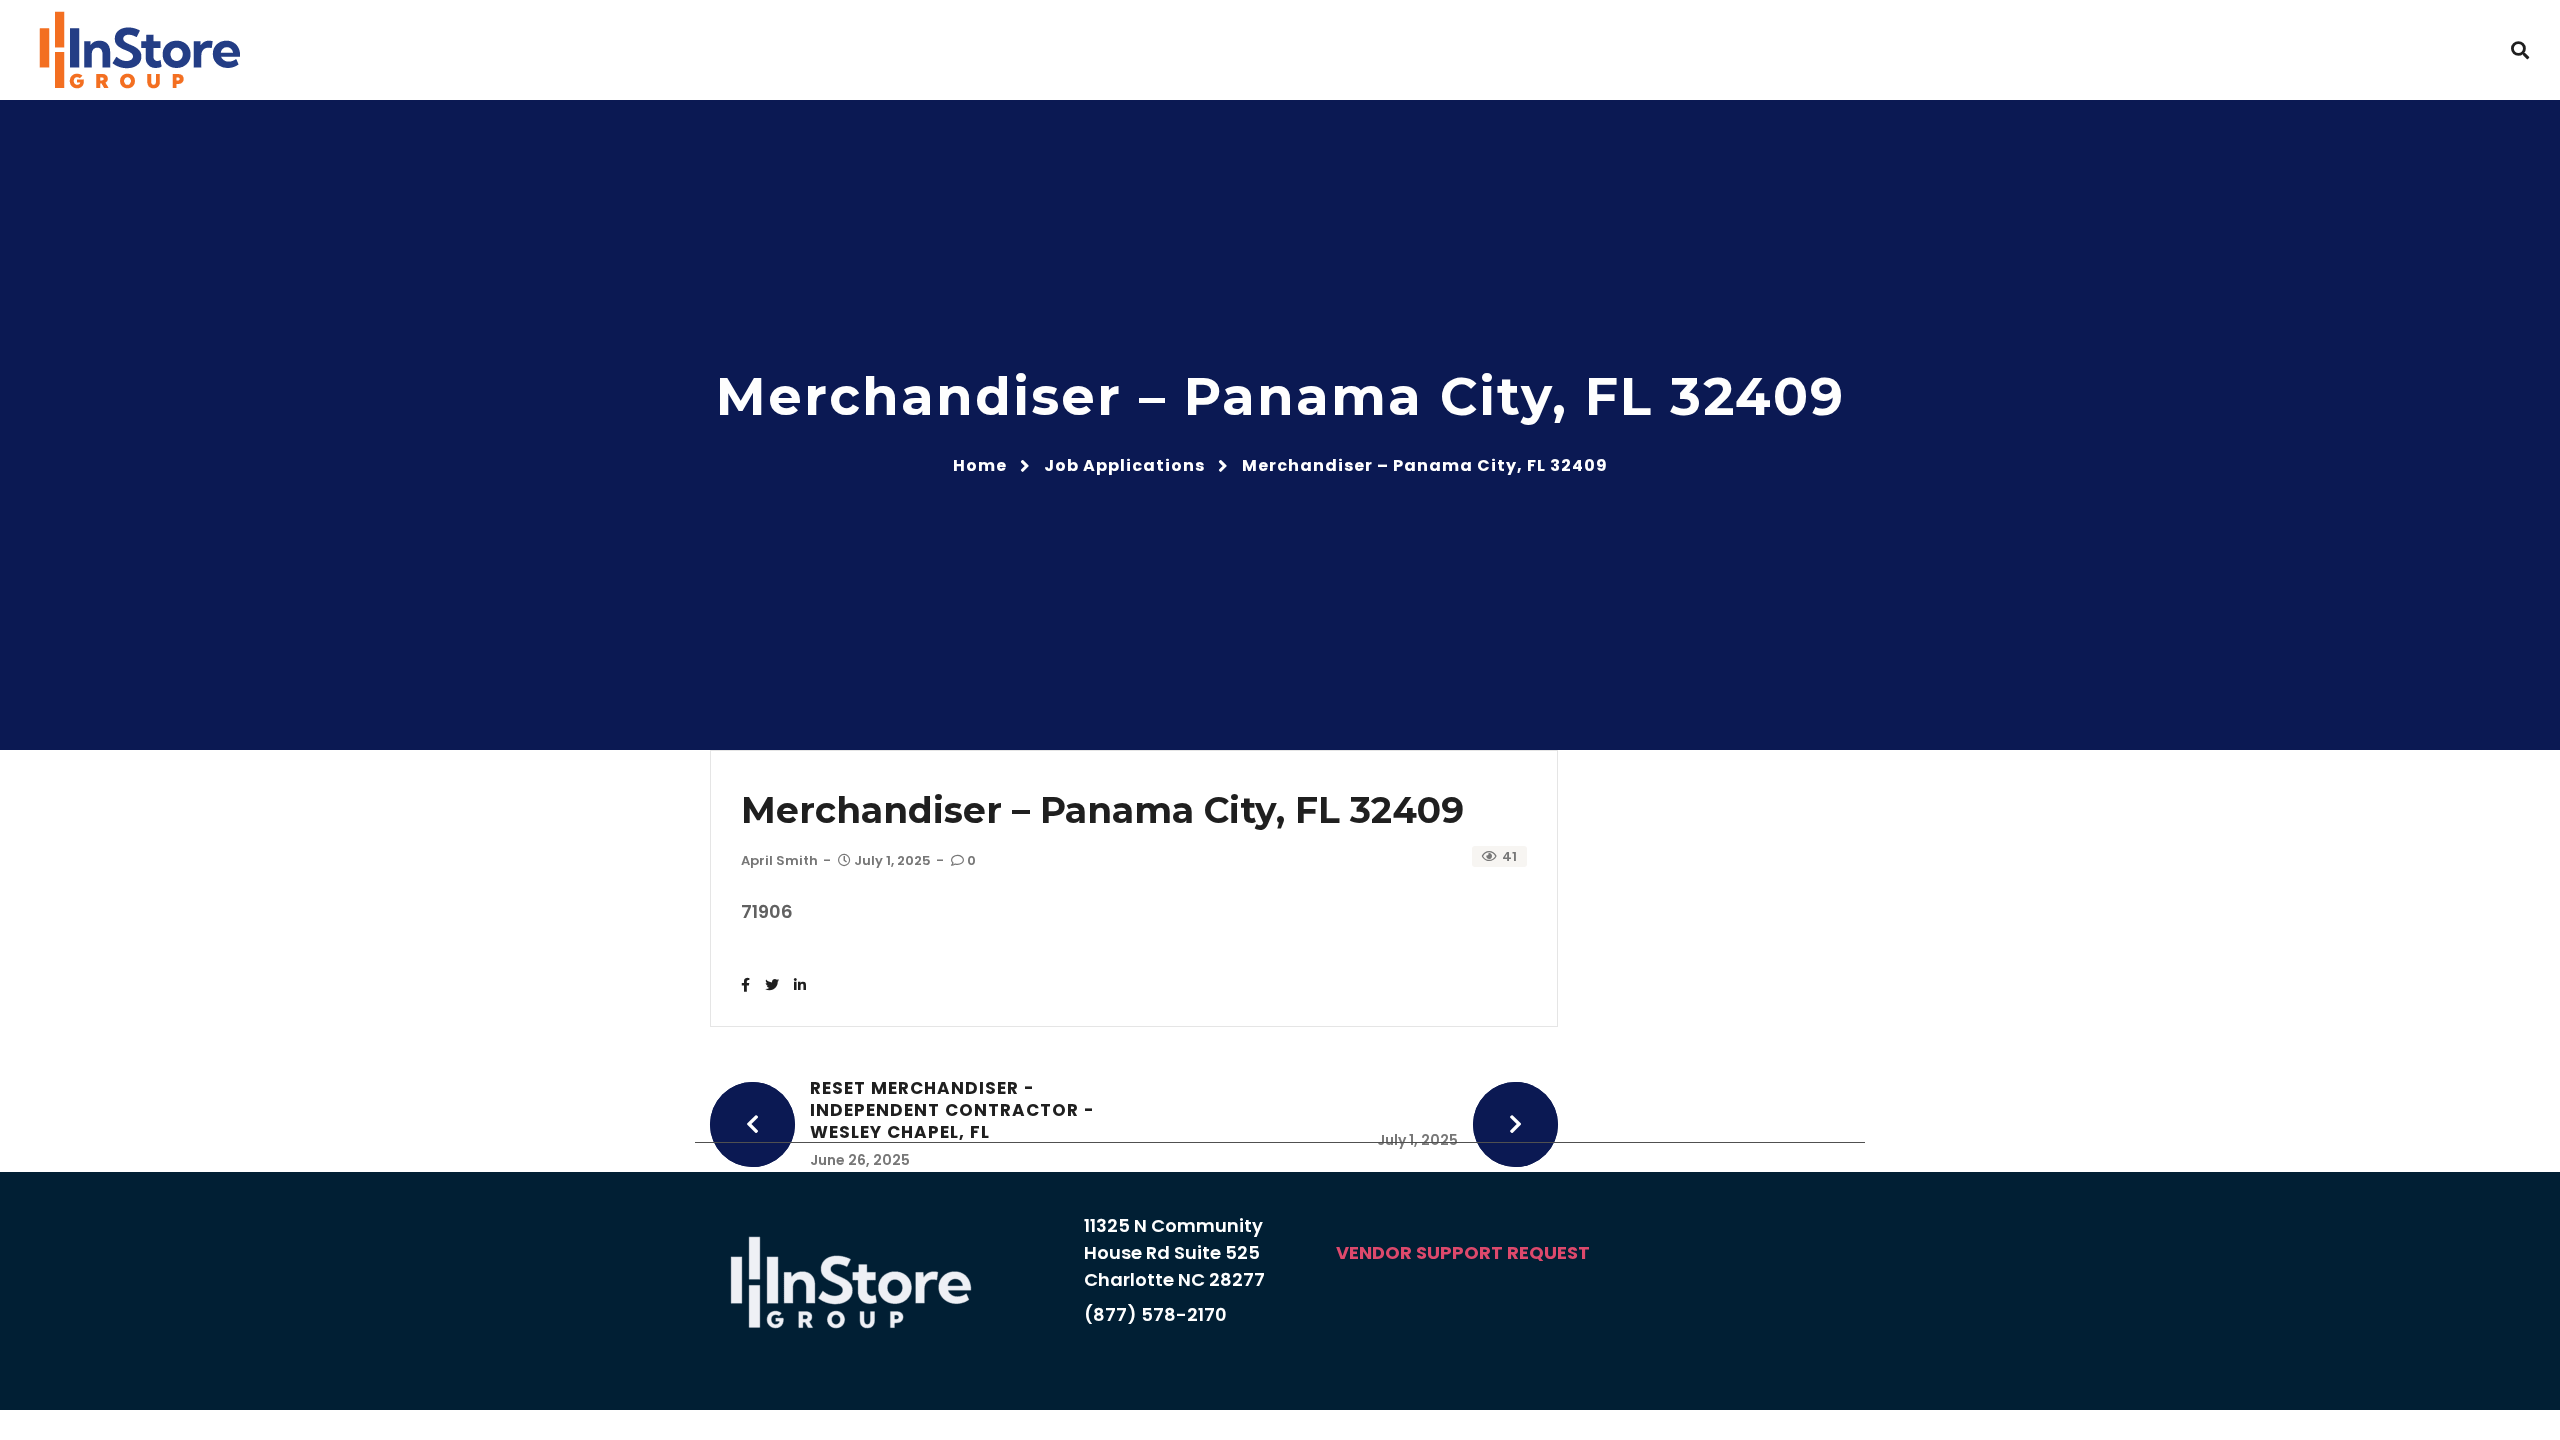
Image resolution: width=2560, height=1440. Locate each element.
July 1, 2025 (892, 860)
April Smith (779, 860)
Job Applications (1124, 465)
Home (980, 465)
